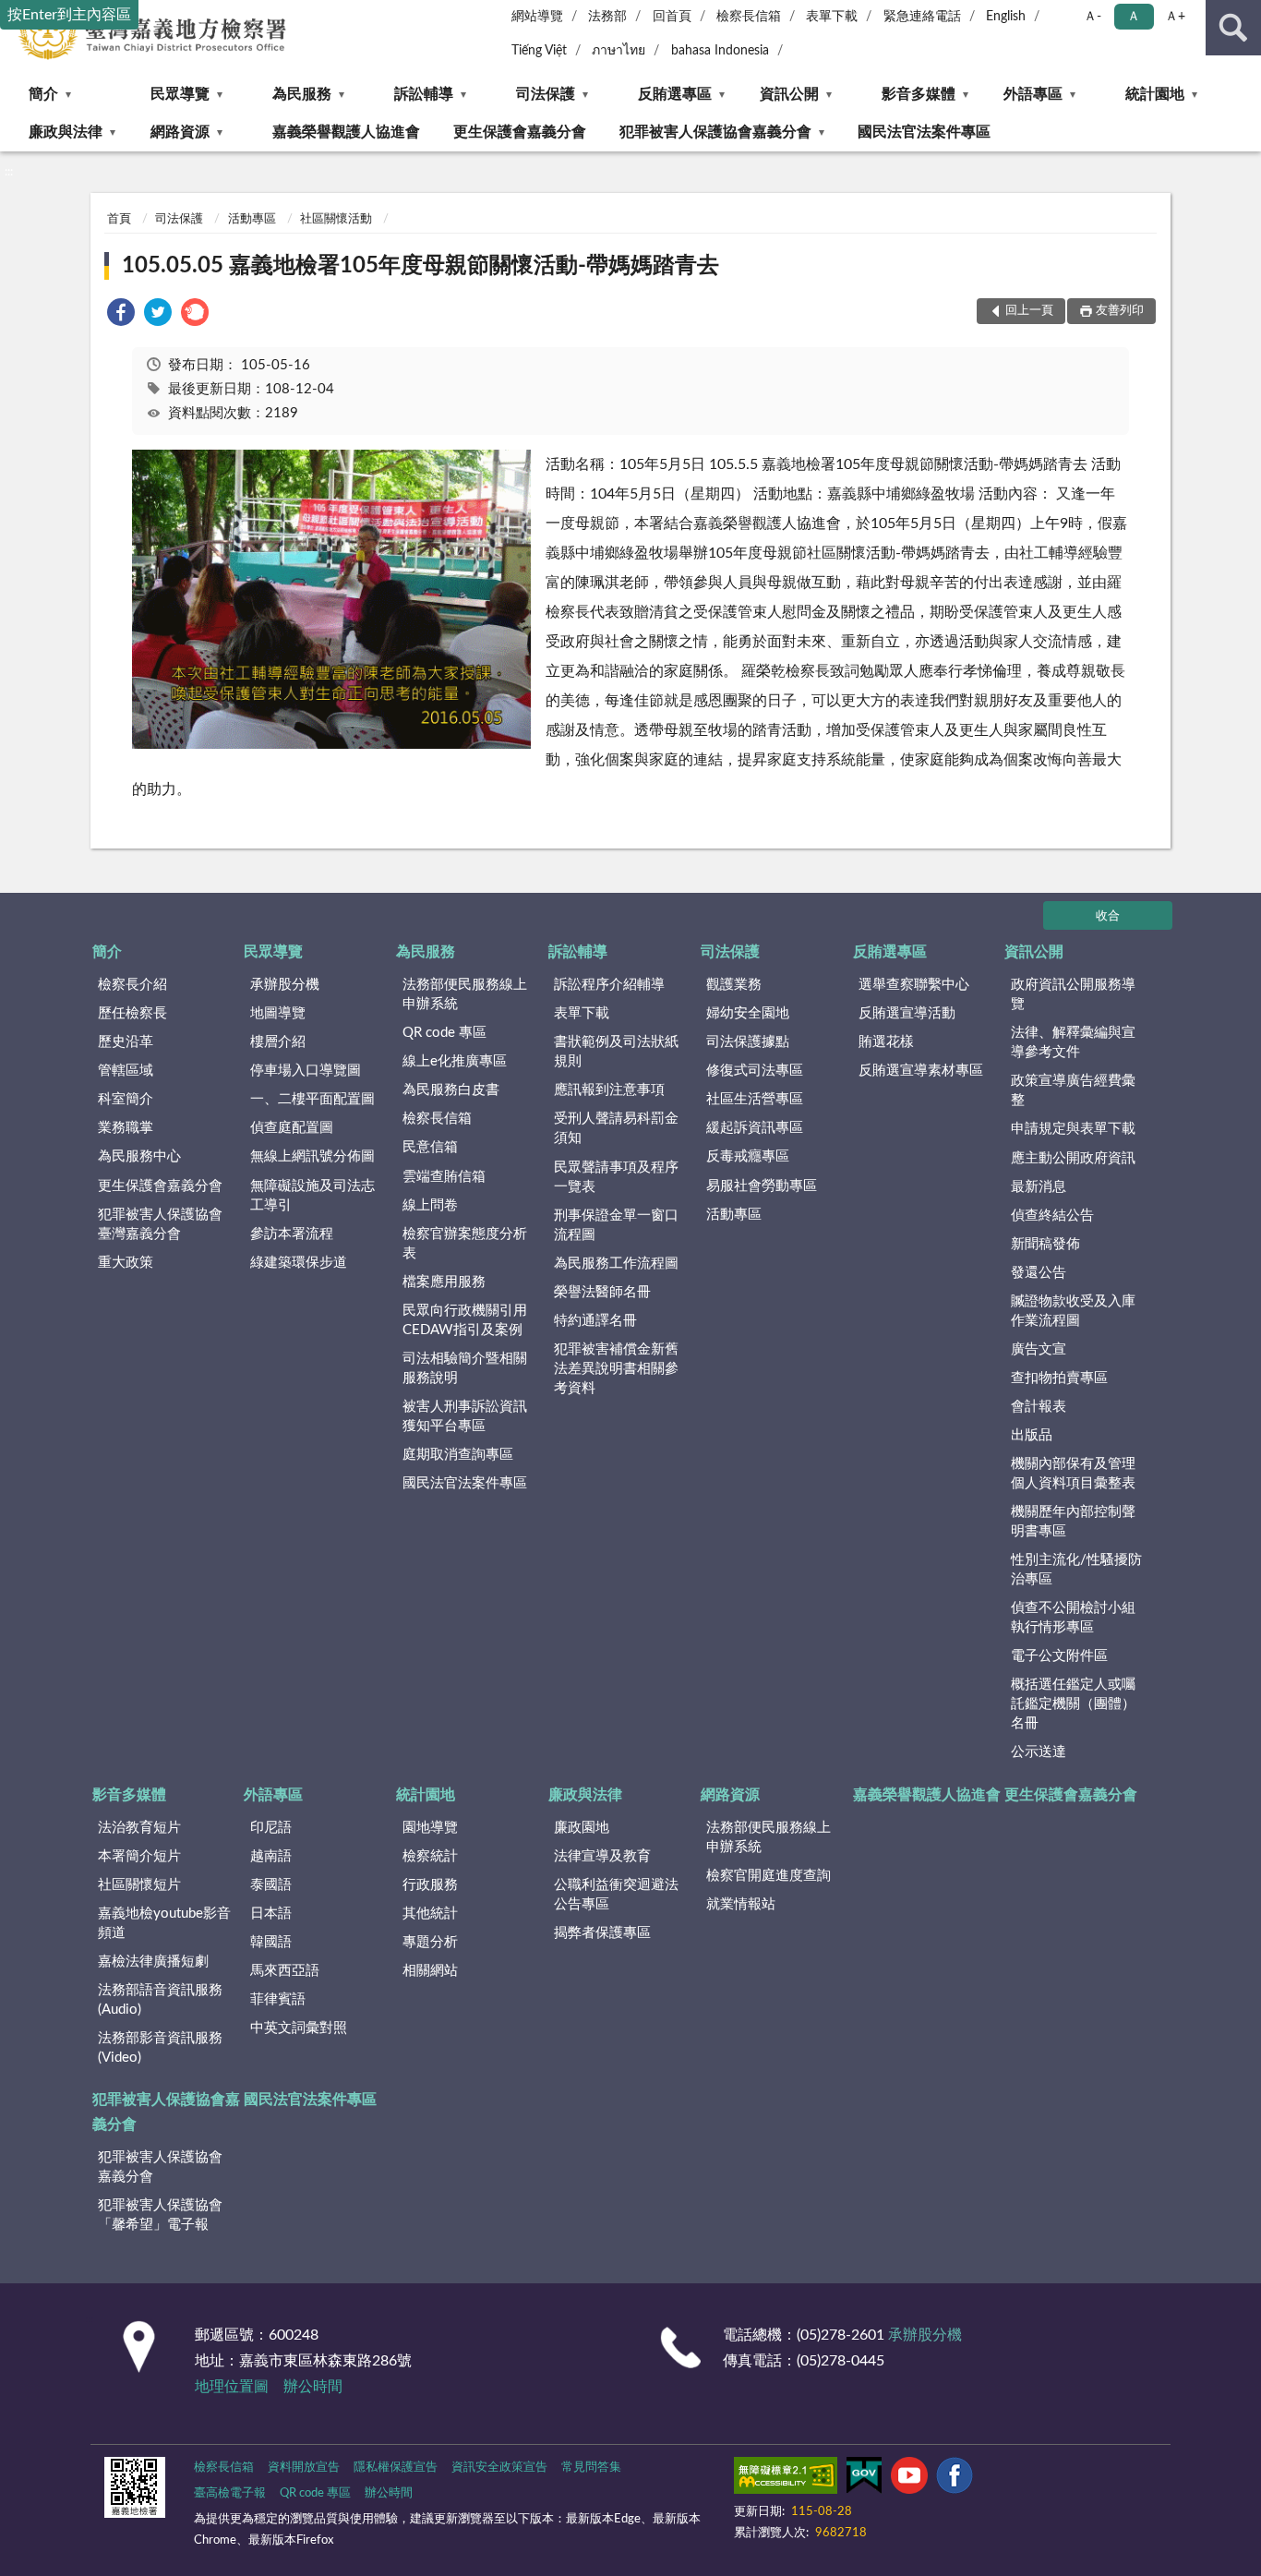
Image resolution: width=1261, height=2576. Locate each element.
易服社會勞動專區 (762, 1186)
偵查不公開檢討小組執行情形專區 (1073, 1618)
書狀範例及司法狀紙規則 (616, 1052)
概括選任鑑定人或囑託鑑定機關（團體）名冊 (1073, 1704)
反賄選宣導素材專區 (921, 1071)
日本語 (271, 1914)
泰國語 (271, 1885)
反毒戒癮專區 (748, 1156)
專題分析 (430, 1942)
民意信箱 (430, 1147)
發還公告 (1039, 1273)
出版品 (1032, 1435)
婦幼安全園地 (748, 1013)
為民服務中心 (139, 1156)
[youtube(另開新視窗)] (909, 2479)
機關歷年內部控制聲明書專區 (1073, 1522)
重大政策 (126, 1263)
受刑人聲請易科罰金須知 (616, 1128)
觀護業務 (734, 985)
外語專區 (1033, 94)
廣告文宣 (1039, 1349)
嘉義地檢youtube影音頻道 (164, 1923)
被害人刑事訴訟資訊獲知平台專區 (465, 1416)
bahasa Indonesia (720, 51)
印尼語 (271, 1828)
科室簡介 (126, 1099)
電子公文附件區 (1059, 1656)
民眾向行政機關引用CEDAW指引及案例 (465, 1320)
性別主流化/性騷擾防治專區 (1076, 1570)
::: (9, 172)
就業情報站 (741, 1904)
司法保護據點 (748, 1042)
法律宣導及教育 (602, 1856)
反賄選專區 (675, 94)
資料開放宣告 (304, 2468)
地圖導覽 (278, 1013)
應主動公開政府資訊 (1073, 1158)
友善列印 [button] (1120, 311)
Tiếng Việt (539, 51)
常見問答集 (591, 2468)
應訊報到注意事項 (609, 1090)
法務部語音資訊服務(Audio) (160, 2000)
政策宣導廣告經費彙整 (1073, 1090)
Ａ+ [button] (1175, 17)
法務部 (607, 17)
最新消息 (1039, 1187)
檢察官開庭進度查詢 (769, 1876)
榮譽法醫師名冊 (602, 1292)
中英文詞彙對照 (299, 2028)
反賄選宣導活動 (907, 1013)
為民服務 (302, 94)
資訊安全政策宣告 (499, 2468)
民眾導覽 (180, 94)
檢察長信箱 (749, 17)
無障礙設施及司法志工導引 (312, 1196)
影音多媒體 (919, 94)
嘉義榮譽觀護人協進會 (346, 132)
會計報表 (1039, 1407)
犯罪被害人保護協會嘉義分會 (715, 132)
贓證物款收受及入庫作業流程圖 (1073, 1311)
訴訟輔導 (424, 94)
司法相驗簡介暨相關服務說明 (465, 1368)
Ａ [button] (1134, 17)
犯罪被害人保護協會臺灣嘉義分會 (160, 1224)
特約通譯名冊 (595, 1321)
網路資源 (180, 132)
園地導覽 (430, 1828)
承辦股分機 (285, 985)
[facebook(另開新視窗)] (955, 2479)
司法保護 (546, 94)
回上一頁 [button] (1029, 311)
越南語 (271, 1856)
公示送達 (1039, 1752)
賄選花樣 (886, 1042)
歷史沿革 (126, 1042)
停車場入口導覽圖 (306, 1071)
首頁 (119, 219)
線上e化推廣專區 (455, 1061)
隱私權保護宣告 (396, 2468)
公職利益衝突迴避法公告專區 (616, 1895)
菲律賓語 (278, 1999)
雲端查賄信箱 (444, 1177)
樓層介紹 (278, 1042)
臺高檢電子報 (230, 2493)
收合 (1108, 916)
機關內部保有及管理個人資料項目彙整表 (1073, 1474)
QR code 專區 (444, 1033)
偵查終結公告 (1052, 1216)
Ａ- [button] (1093, 17)
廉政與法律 (66, 132)
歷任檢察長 (132, 1013)
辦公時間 (313, 2387)
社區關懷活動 (336, 219)
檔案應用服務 (444, 1282)
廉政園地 (582, 1828)
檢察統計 (430, 1856)
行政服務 (430, 1885)
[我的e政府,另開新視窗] (864, 2479)
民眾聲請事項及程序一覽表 (616, 1177)
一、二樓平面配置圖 (312, 1099)
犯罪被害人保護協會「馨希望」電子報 (160, 2215)
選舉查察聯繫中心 (914, 985)
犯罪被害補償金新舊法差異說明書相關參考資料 (616, 1369)
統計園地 (1155, 94)
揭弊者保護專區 (602, 1933)
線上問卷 (430, 1205)
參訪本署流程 (292, 1234)
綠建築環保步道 (299, 1263)
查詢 (1233, 28)
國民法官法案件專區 (924, 132)
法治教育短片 (139, 1828)
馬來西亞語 (285, 1971)
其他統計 (430, 1914)
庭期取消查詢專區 (458, 1455)
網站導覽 (537, 17)
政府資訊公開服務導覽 (1073, 994)
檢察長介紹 (132, 985)
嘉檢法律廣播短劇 (153, 1962)
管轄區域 (126, 1071)
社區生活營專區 (755, 1099)
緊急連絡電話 (922, 17)
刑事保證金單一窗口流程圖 (616, 1225)
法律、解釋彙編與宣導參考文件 (1073, 1042)
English (1006, 17)
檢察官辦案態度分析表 (465, 1244)
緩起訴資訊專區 (755, 1128)
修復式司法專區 (755, 1071)
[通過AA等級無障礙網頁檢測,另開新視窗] (786, 2479)
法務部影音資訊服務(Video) (160, 2048)
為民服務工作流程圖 (616, 1264)
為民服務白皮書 (451, 1090)
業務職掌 (126, 1128)
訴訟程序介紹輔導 (609, 985)
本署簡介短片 (139, 1856)
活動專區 (252, 219)
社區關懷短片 (139, 1885)
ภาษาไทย (618, 51)
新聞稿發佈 (1045, 1244)
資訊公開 (789, 94)
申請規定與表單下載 (1073, 1129)
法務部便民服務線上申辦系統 (465, 994)
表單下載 (832, 17)
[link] (121, 315)
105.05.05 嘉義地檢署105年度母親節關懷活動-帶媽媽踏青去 (420, 266)
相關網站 (430, 1971)
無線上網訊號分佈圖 (312, 1156)
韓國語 (271, 1942)
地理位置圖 (232, 2387)
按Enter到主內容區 (69, 15)
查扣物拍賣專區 (1059, 1378)
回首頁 (672, 17)
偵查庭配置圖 (292, 1128)
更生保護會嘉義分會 (520, 132)
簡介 (43, 94)
